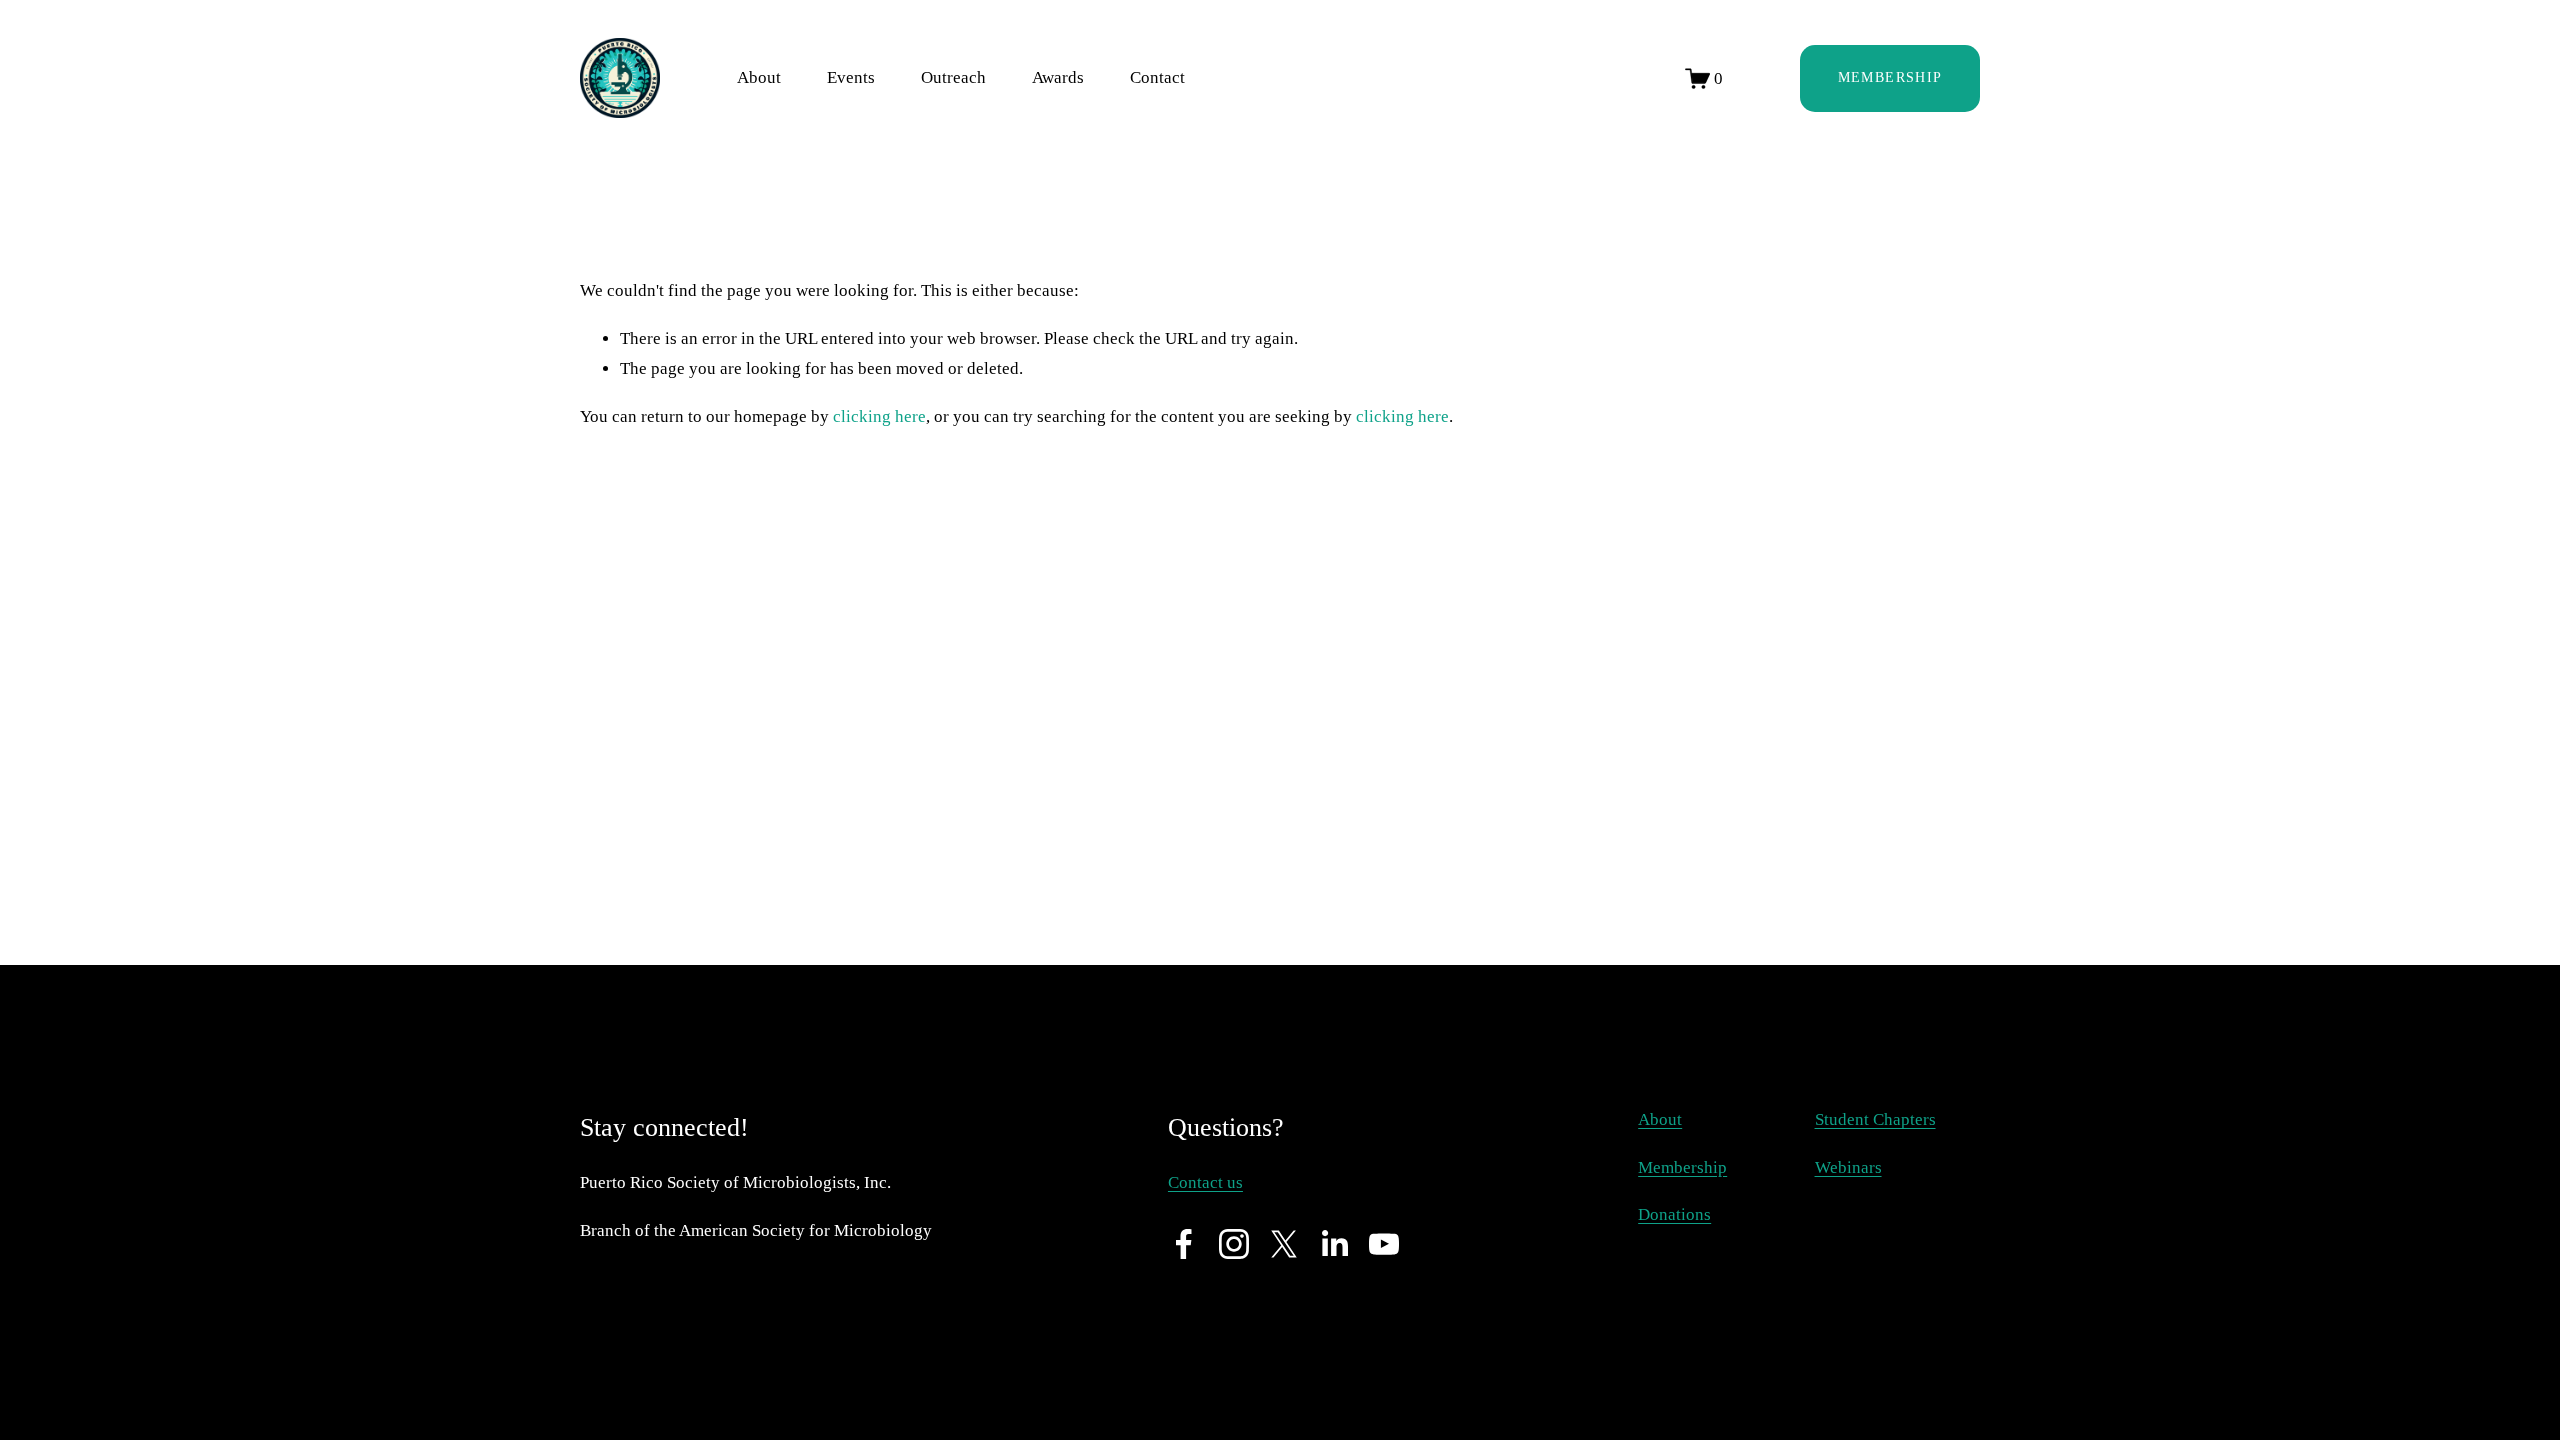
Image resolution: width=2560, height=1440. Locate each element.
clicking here (879, 416)
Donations (1674, 1214)
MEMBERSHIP (1890, 77)
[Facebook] (1184, 1244)
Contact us (1205, 1182)
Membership (1682, 1167)
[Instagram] (1234, 1244)
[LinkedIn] (1334, 1244)
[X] (1284, 1244)
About (1660, 1119)
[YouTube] (1384, 1244)
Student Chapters (1875, 1119)
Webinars (1848, 1167)
